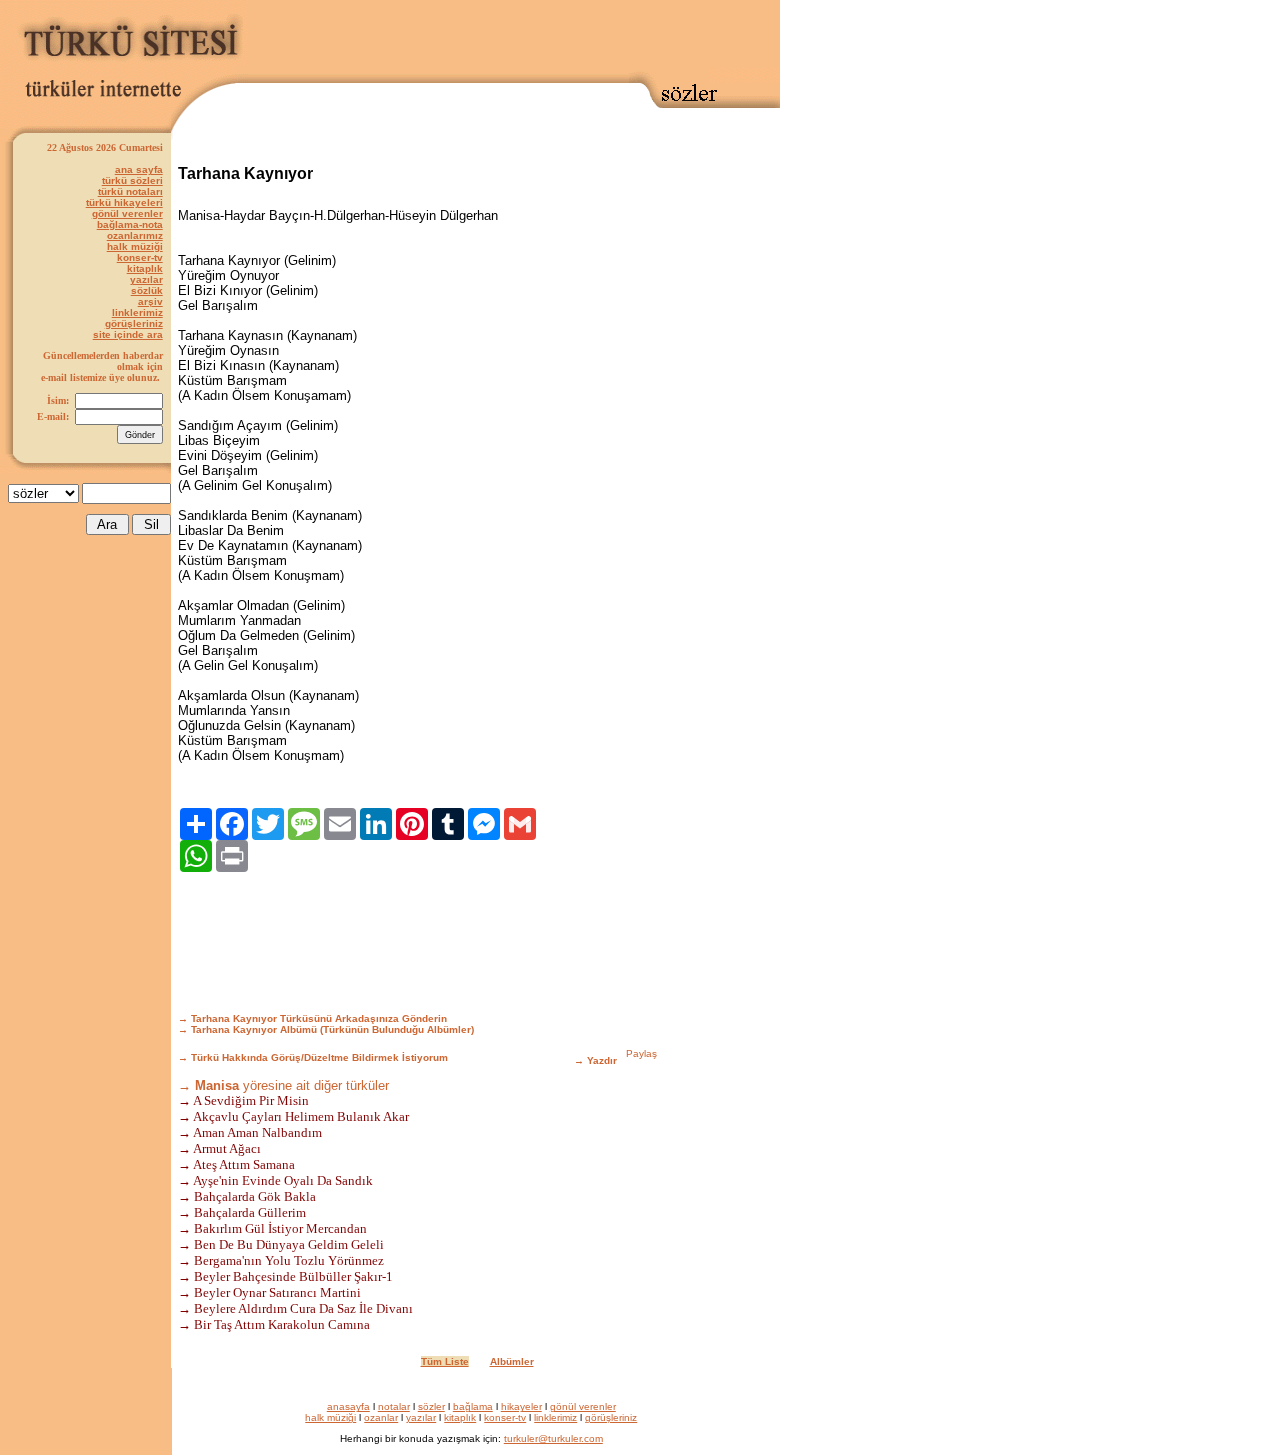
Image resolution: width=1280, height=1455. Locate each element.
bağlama (473, 1406)
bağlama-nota (130, 224)
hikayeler (521, 1406)
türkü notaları (130, 191)
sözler (431, 1406)
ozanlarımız (135, 235)
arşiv (150, 301)
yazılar (146, 279)
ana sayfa (139, 169)
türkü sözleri (132, 180)
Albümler (512, 1361)
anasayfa (348, 1406)
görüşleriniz (134, 323)
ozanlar (381, 1417)
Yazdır (602, 1060)
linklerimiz (137, 312)
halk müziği (135, 246)
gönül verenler (127, 213)
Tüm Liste (445, 1361)
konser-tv (140, 257)
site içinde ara (128, 334)
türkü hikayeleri (124, 202)
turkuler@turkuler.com (553, 1438)
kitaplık (145, 268)
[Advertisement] (514, 37)
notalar (394, 1406)
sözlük (147, 290)
